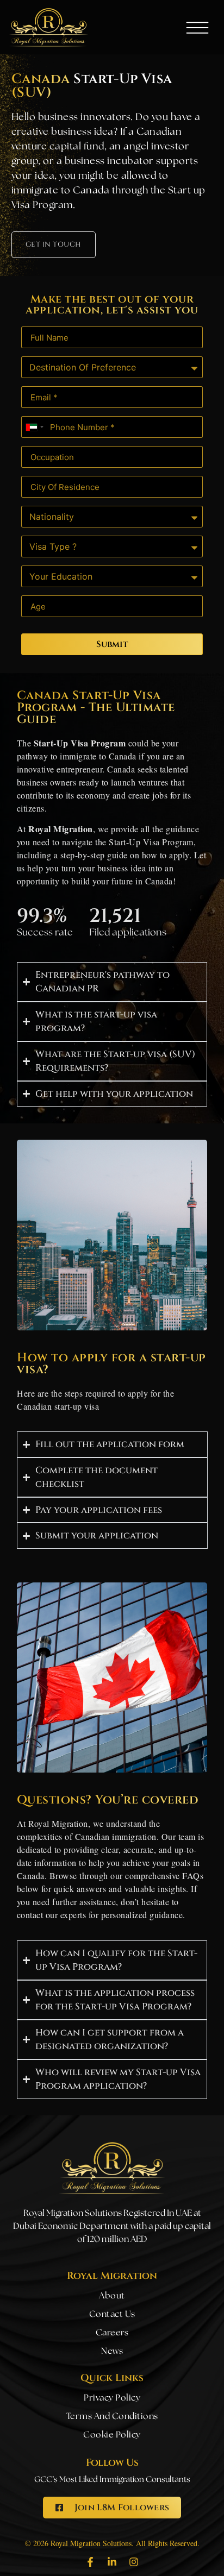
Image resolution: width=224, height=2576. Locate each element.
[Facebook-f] (90, 2562)
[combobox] (34, 427)
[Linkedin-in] (112, 2562)
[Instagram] (134, 2562)
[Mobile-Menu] (197, 28)
